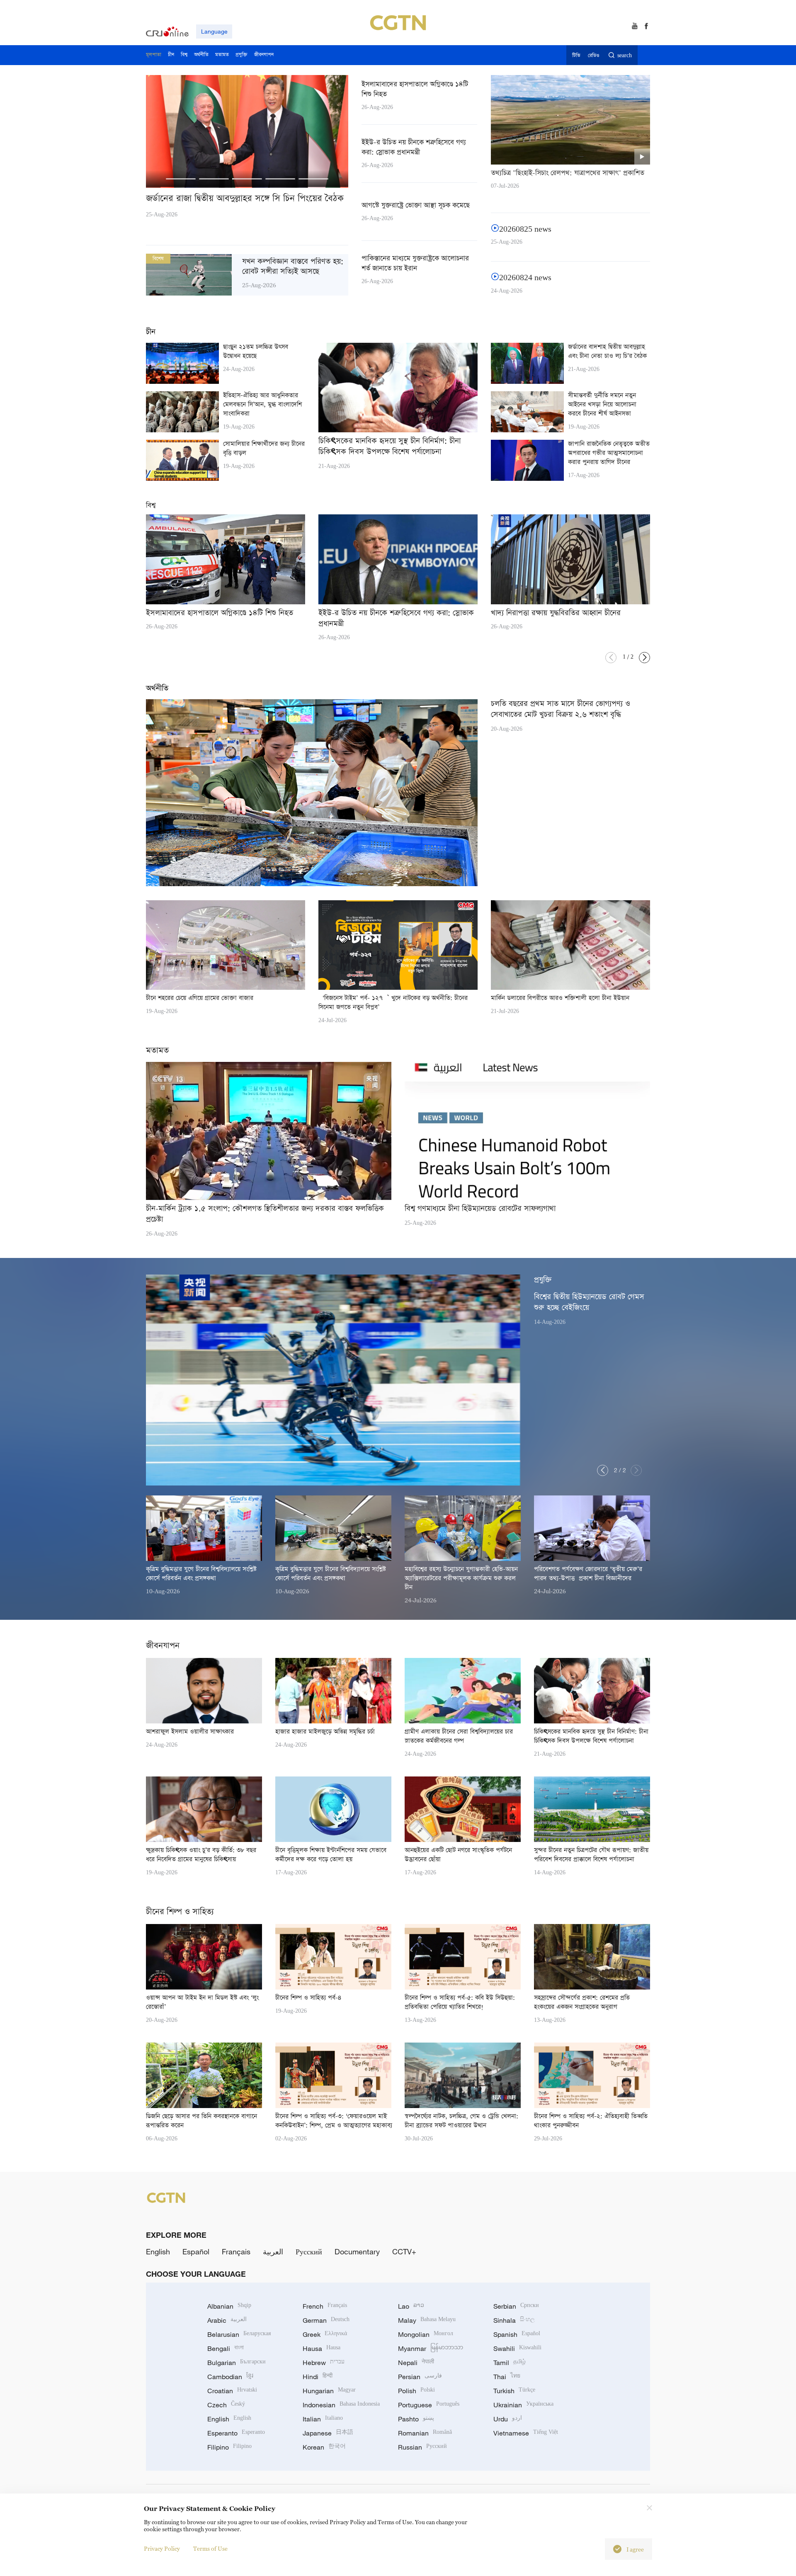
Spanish (517, 2334)
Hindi (318, 2377)
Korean (324, 2447)
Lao (411, 2306)
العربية (273, 2251)
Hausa (322, 2348)
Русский (309, 2251)
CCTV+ (404, 2251)
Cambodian (230, 2377)
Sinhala (514, 2320)
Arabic (227, 2320)
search (625, 56)
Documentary (357, 2251)
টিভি (576, 56)
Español (196, 2251)
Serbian (516, 2306)
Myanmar (431, 2348)
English (158, 2251)
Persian (420, 2377)
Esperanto (236, 2433)
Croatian (232, 2391)
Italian (323, 2419)
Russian (422, 2447)
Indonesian (341, 2405)
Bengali (226, 2348)
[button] (181, 179)
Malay (427, 2320)
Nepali (416, 2363)
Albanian (229, 2306)
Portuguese (429, 2405)
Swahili (517, 2348)
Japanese (328, 2433)
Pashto (416, 2419)
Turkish (514, 2391)
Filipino (229, 2447)
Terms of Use (210, 2548)
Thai (507, 2377)
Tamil (510, 2363)
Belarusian (239, 2334)
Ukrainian (523, 2405)
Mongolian (426, 2334)
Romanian (425, 2433)
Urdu (508, 2419)
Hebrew (324, 2363)
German (326, 2320)
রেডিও (594, 56)
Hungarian (329, 2391)
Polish (416, 2391)
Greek (325, 2334)
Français (236, 2251)
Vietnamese (526, 2433)
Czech (226, 2405)
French (325, 2306)
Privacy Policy (162, 2548)
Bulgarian (237, 2363)
